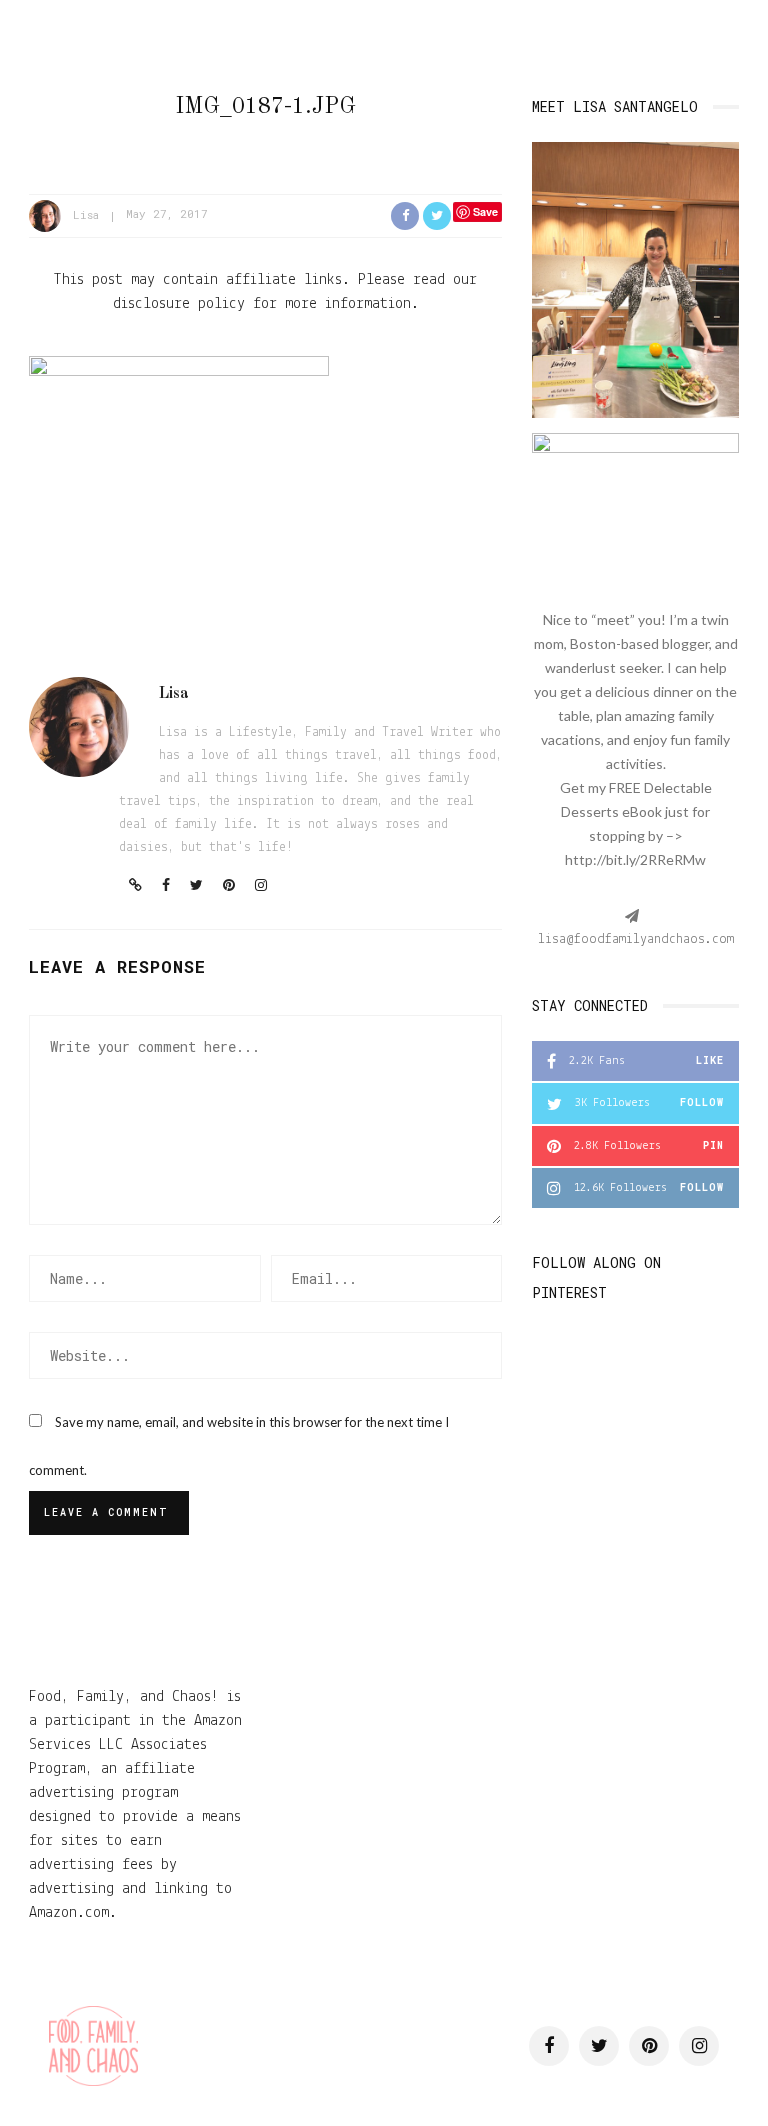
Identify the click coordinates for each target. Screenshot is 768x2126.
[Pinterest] (229, 887)
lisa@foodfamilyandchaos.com (636, 939)
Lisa (86, 213)
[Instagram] (261, 887)
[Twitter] (196, 887)
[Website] (135, 887)
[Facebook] (166, 887)
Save (485, 211)
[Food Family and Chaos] (93, 2046)
